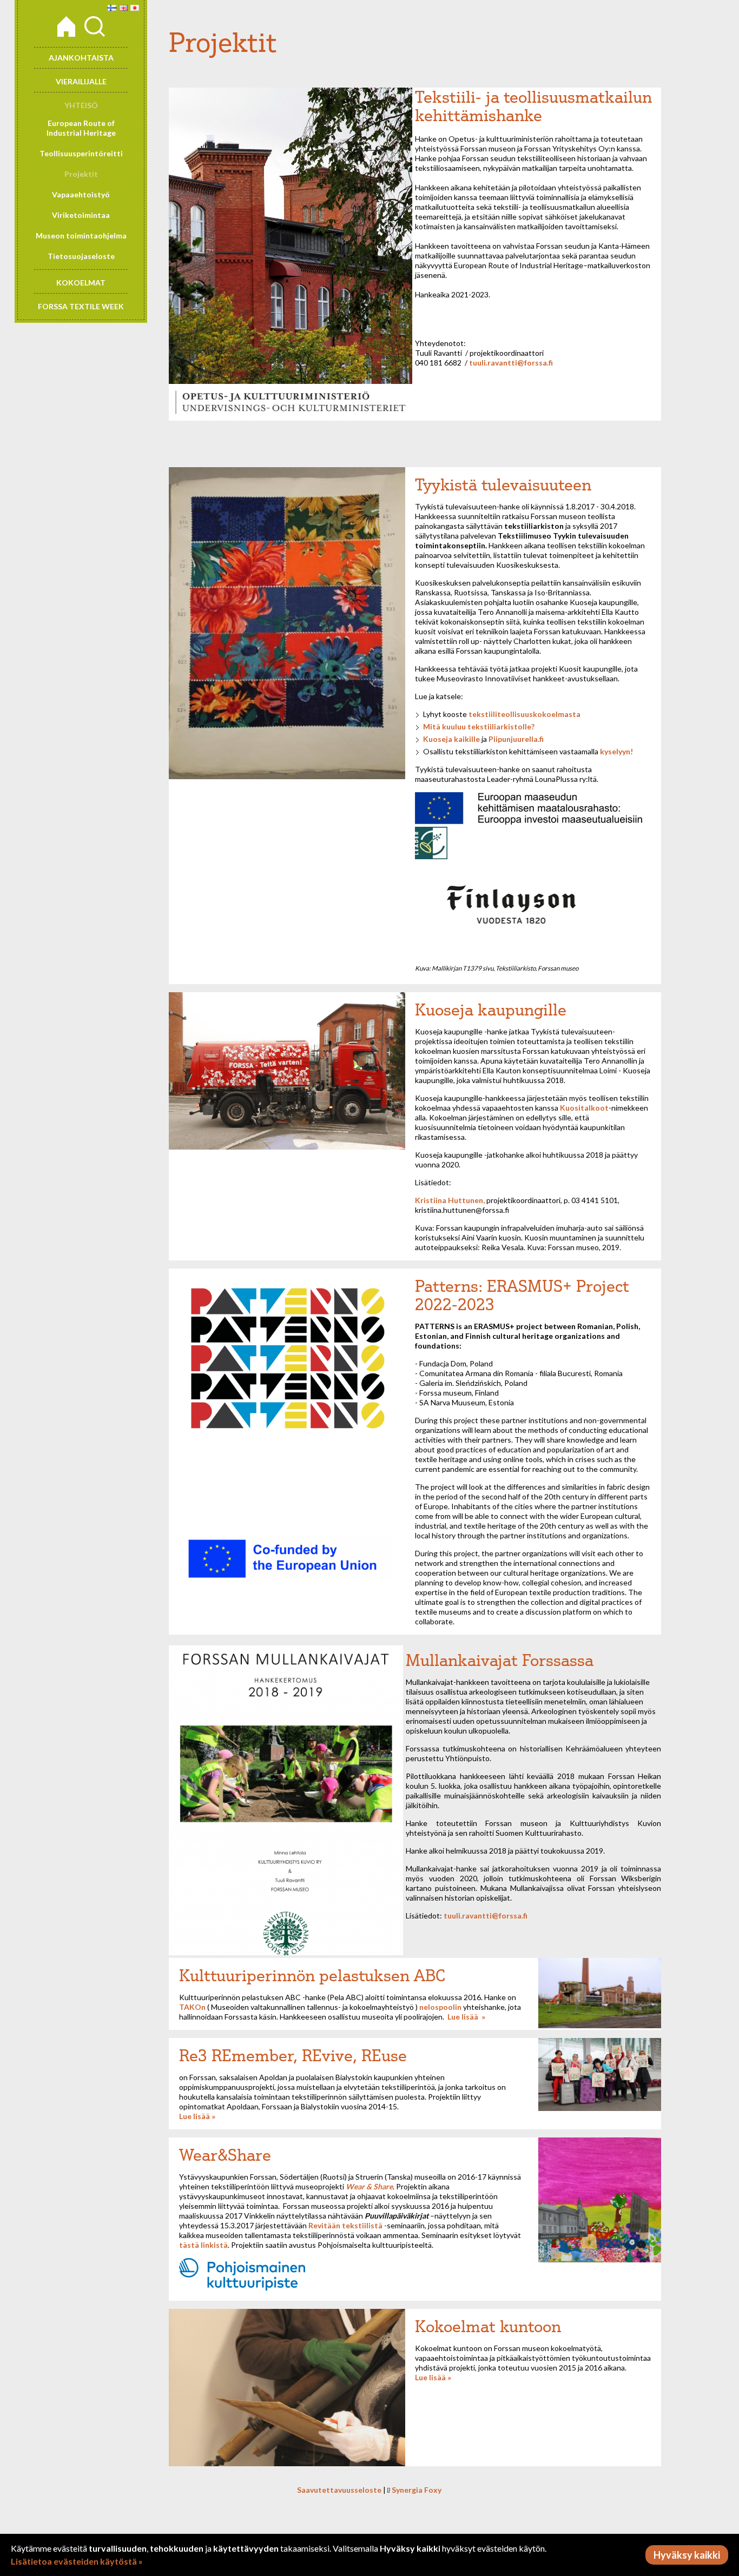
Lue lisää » (197, 2116)
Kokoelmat (81, 283)
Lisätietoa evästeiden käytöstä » (77, 2561)
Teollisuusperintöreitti (81, 153)
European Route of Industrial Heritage (81, 128)
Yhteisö (81, 105)
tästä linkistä (203, 2245)
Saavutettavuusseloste (339, 2490)
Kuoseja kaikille (451, 739)
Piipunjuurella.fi (516, 739)
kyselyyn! (616, 751)
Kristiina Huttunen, (450, 1200)
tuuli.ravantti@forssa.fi (511, 363)
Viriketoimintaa (81, 215)
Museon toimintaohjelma (81, 235)
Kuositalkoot (584, 1108)
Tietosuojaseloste (81, 256)
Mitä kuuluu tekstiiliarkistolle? (479, 726)
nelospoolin (440, 2007)
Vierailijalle (81, 81)
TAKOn (192, 2007)
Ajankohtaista (81, 58)
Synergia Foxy (417, 2490)
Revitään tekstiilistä (345, 2225)
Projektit (81, 174)
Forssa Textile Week (81, 306)
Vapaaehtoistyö (81, 194)
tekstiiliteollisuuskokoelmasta (524, 714)
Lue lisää (463, 2017)
